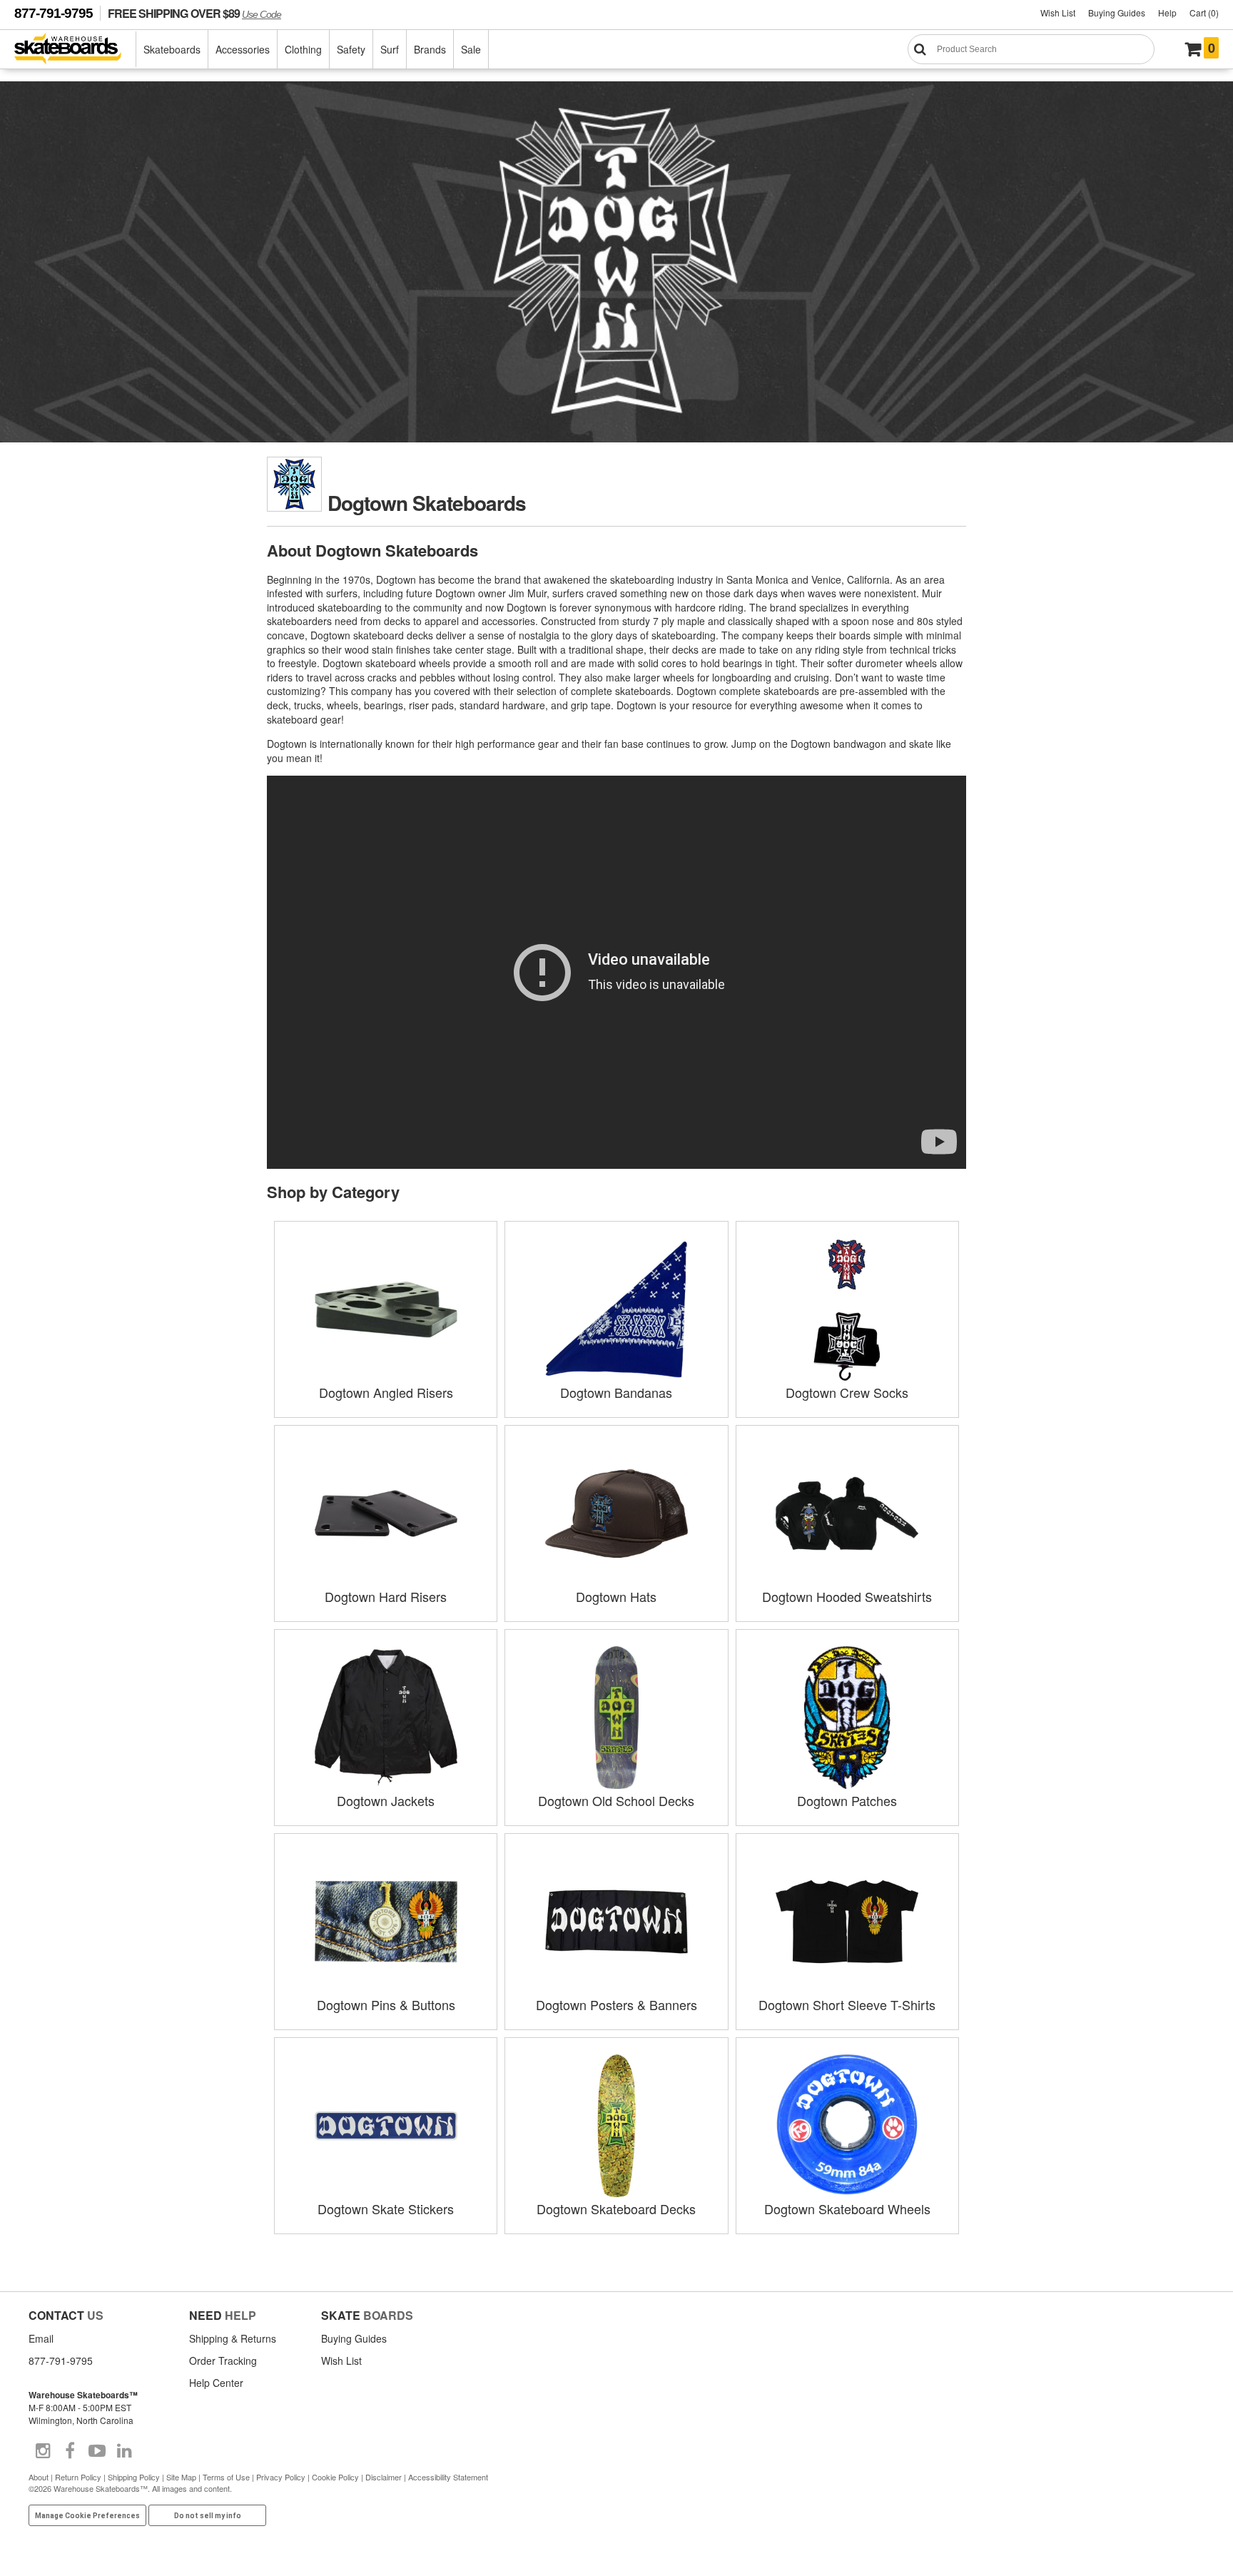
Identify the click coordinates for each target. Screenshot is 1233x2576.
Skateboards (172, 49)
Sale (471, 49)
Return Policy (78, 2477)
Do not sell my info (208, 2516)
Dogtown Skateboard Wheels (847, 2209)
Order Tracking (223, 2361)
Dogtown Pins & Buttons (386, 2004)
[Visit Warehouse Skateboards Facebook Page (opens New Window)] (70, 2451)
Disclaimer (384, 2477)
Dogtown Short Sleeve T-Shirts (847, 2004)
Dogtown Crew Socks (847, 1392)
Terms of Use (226, 2477)
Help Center (216, 2383)
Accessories (243, 49)
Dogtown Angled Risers (386, 1392)
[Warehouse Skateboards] (75, 50)
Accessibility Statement (448, 2477)
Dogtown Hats (616, 1596)
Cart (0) (1204, 12)
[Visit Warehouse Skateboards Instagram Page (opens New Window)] (43, 2451)
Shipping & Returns (233, 2338)
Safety (351, 49)
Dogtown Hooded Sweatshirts (847, 1596)
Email (41, 2338)
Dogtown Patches (847, 1800)
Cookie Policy (335, 2477)
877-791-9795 (54, 13)
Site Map (181, 2477)
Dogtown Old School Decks (616, 1800)
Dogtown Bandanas (616, 1392)
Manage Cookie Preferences (87, 2516)
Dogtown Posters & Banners (616, 2004)
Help (1167, 12)
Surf (390, 49)
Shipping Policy (134, 2477)
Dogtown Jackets (386, 1800)
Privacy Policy (281, 2477)
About (39, 2477)
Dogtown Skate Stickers (386, 2209)
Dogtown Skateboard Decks (616, 2209)
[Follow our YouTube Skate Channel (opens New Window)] (97, 2451)
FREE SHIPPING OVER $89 (194, 13)
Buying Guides (1117, 12)
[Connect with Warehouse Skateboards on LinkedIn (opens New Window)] (124, 2451)
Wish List (1058, 12)
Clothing (303, 49)
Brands (430, 49)
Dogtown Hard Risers (386, 1596)
